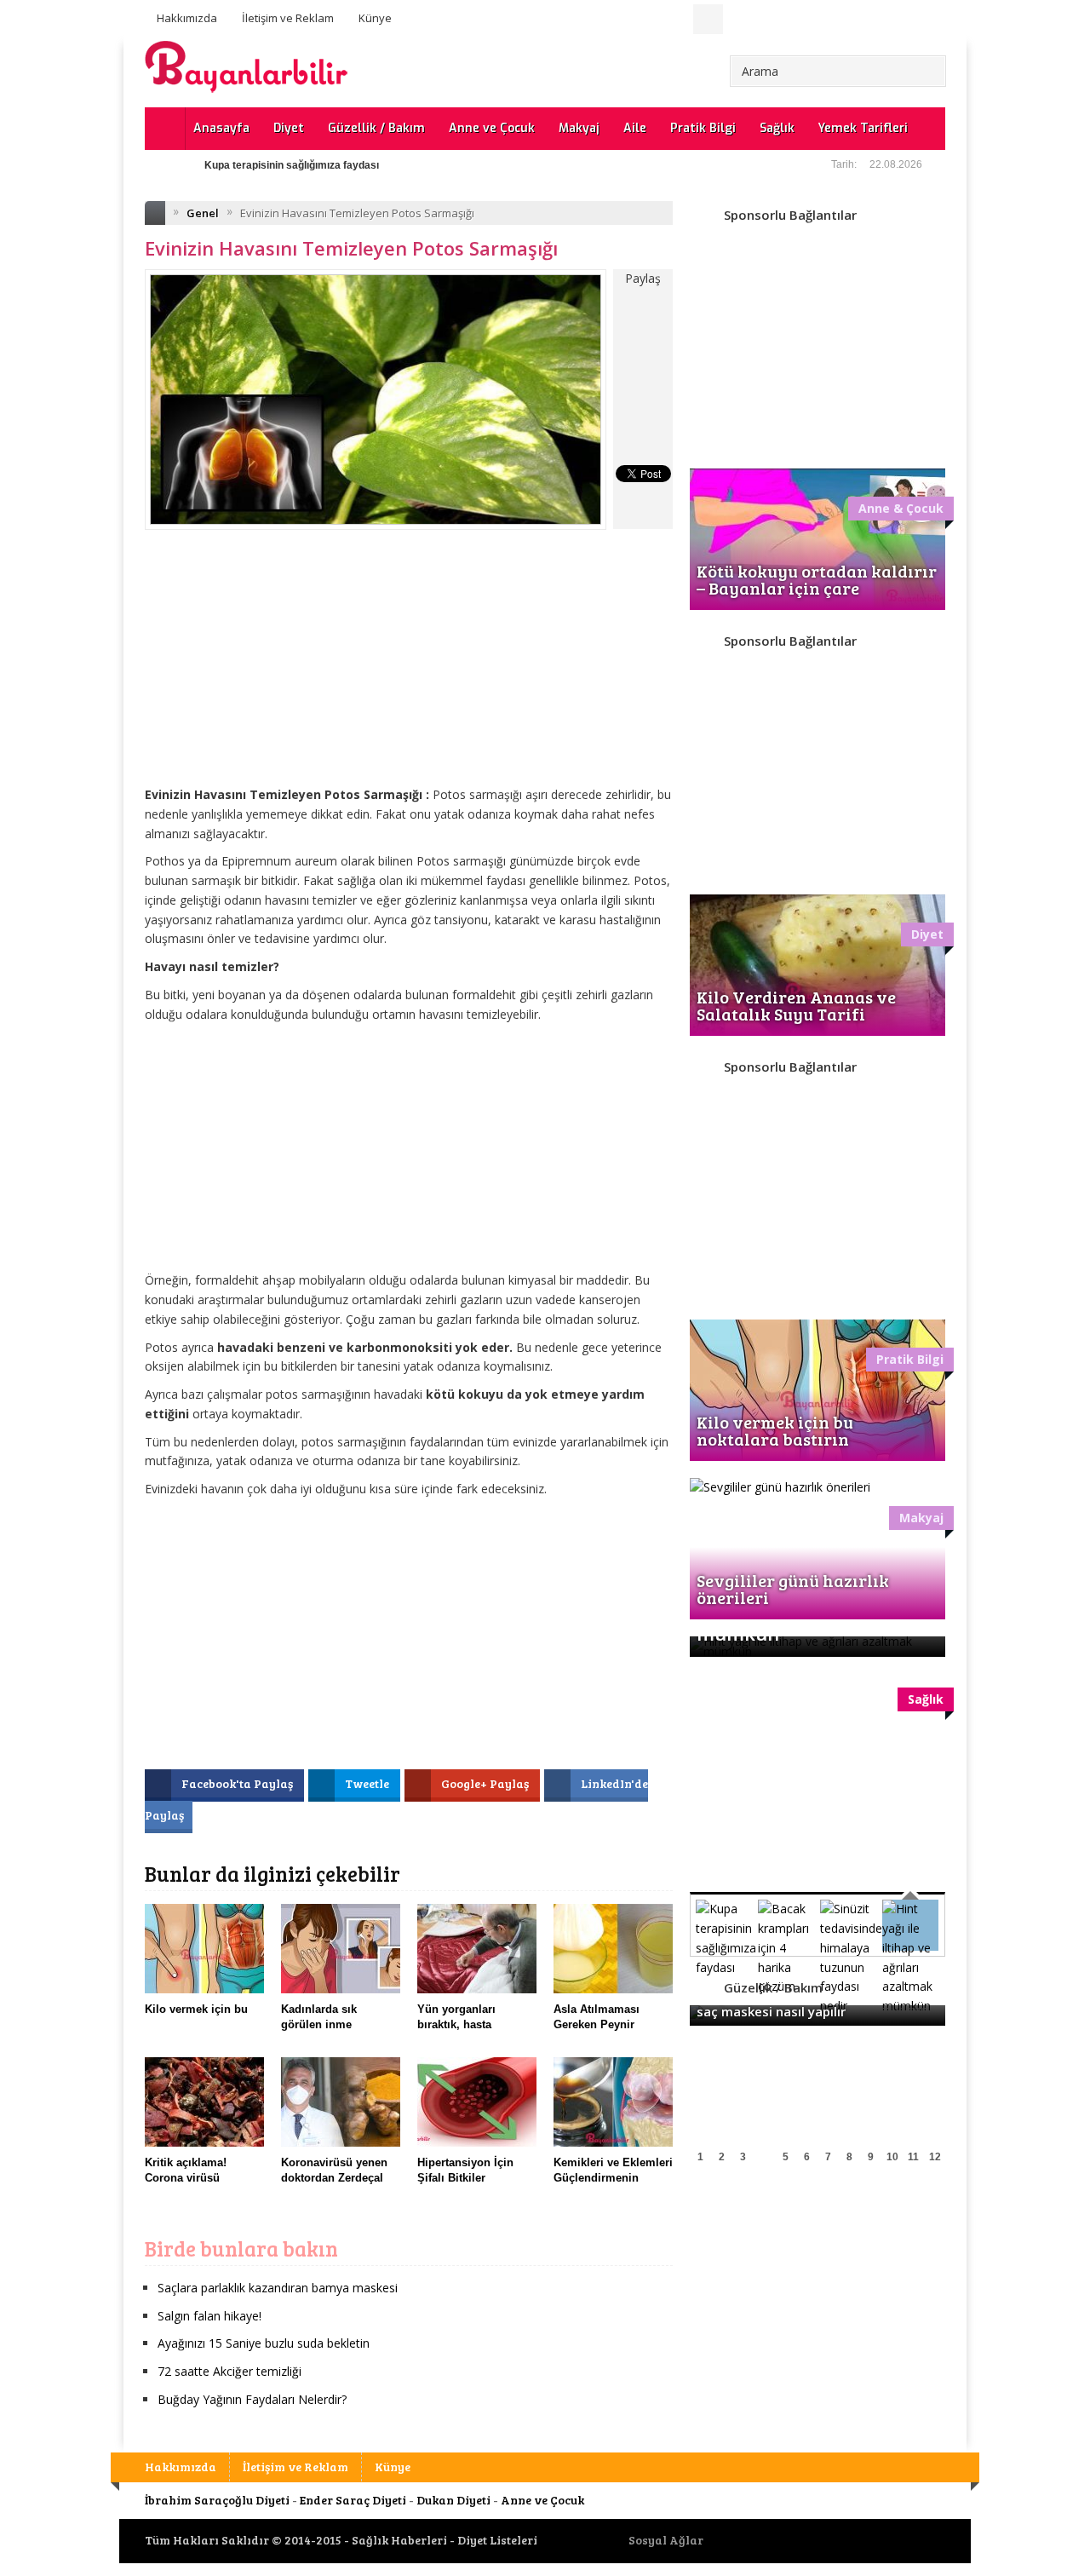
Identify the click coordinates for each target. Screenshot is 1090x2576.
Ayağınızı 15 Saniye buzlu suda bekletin (264, 2343)
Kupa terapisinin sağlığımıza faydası (292, 165)
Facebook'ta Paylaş (238, 1783)
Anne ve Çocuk (492, 128)
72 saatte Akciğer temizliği (229, 2371)
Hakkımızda (187, 18)
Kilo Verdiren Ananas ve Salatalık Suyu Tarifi (796, 1005)
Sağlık (777, 128)
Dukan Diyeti (453, 2500)
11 (913, 2157)
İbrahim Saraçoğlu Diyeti (217, 2500)
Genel (203, 213)
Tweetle (368, 1783)
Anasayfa (221, 128)
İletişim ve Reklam (288, 18)
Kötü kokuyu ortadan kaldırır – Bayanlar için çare (817, 579)
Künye (375, 18)
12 (935, 2157)
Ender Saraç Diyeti (353, 2500)
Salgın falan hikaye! (209, 2316)
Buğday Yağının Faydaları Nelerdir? (252, 2399)
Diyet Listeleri (497, 2540)
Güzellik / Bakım (376, 128)
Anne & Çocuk (901, 508)
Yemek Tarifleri (863, 128)
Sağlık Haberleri (399, 2540)
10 (892, 2157)
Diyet (289, 128)
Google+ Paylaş (486, 1783)
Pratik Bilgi (703, 128)
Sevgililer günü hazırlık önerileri (793, 1589)
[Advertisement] (409, 670)
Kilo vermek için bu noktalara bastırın (775, 1430)
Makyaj (579, 128)
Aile (635, 128)
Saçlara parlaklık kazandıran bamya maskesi (278, 2288)
